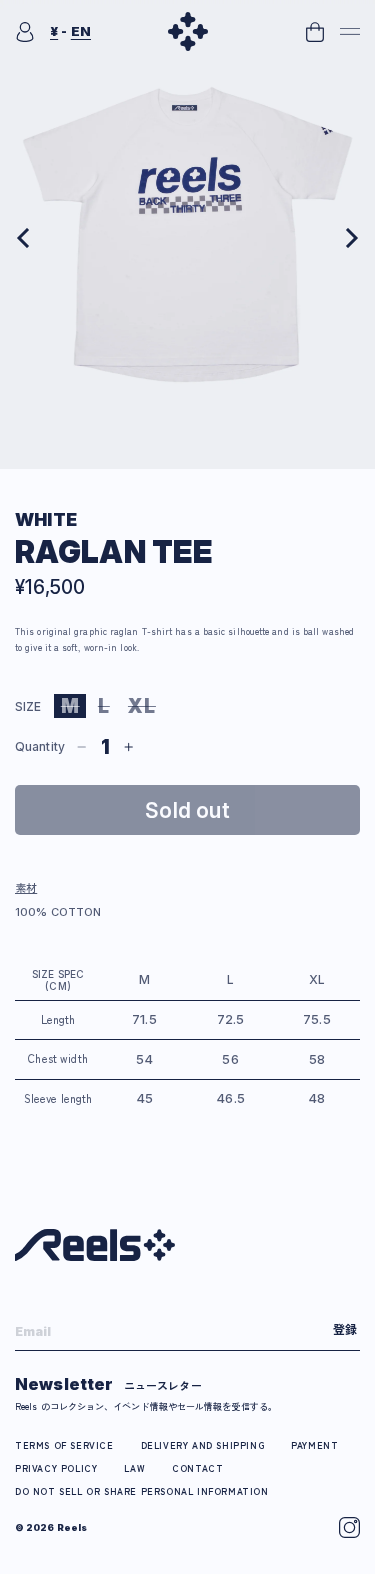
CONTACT (197, 1468)
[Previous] (25, 238)
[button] (350, 32)
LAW (134, 1468)
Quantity (40, 746)
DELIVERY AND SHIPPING (203, 1445)
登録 (345, 1328)
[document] (187, 238)
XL (145, 706)
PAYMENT (314, 1445)
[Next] (350, 238)
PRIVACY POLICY (56, 1468)
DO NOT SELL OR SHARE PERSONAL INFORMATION (142, 1491)
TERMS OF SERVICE (64, 1445)
